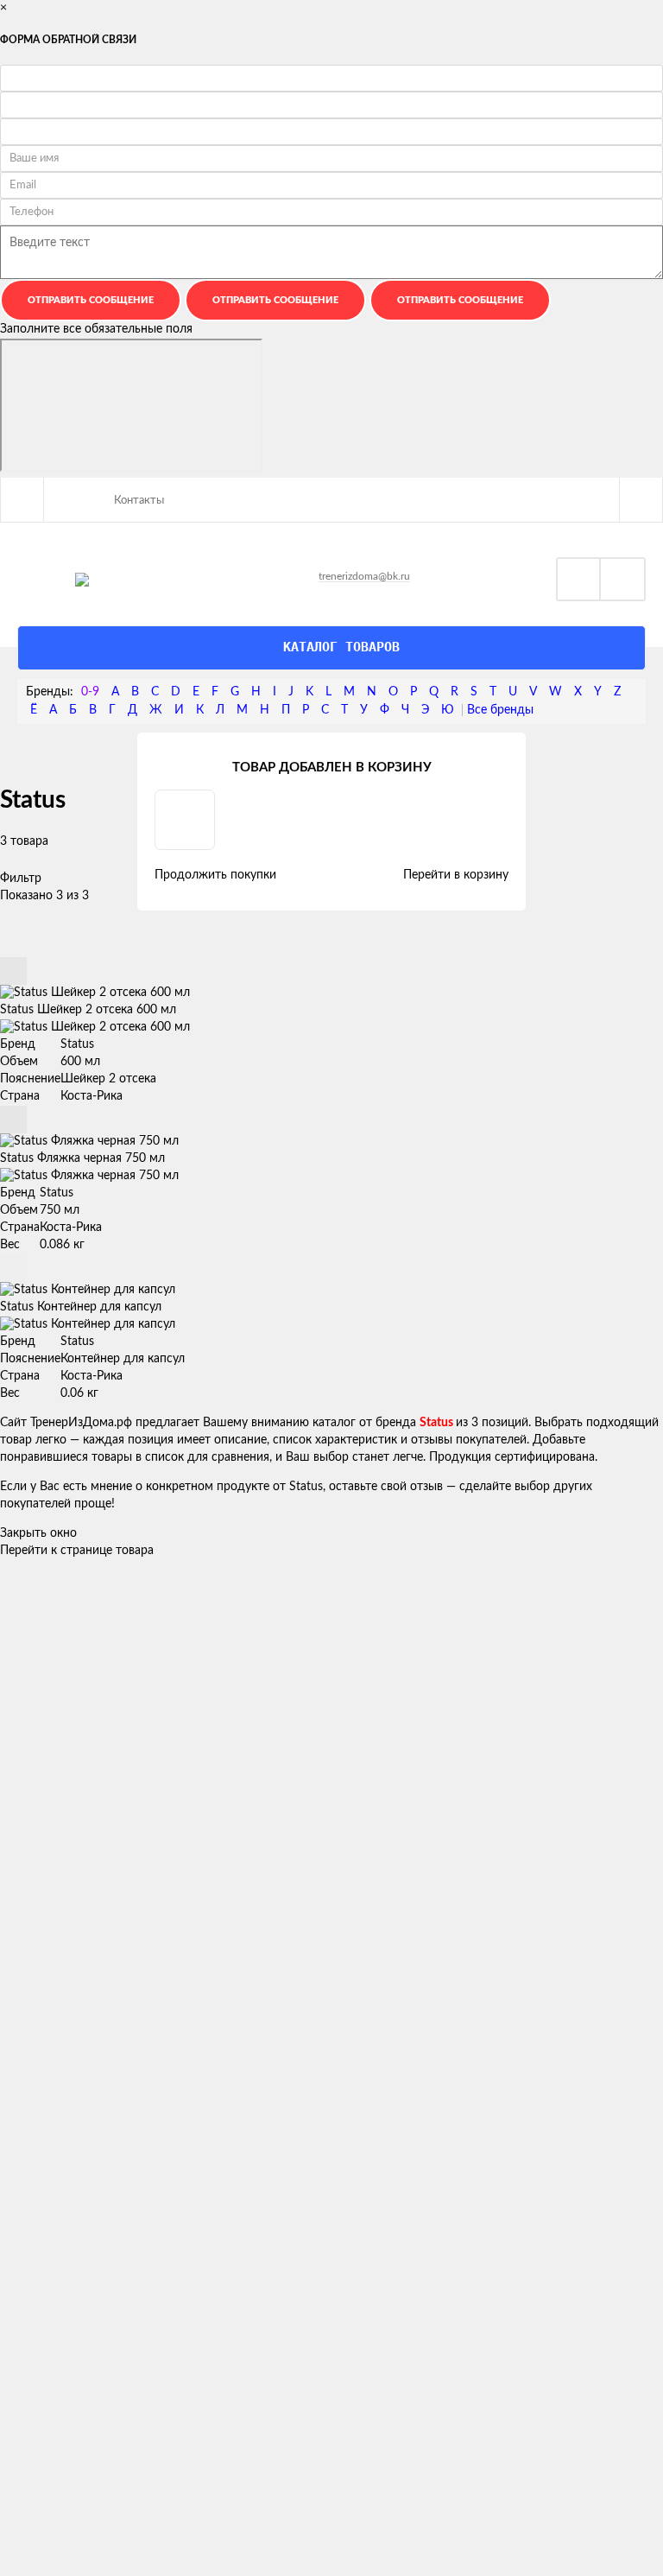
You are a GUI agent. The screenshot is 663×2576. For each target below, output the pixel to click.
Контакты (139, 501)
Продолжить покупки (215, 875)
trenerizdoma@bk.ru (364, 576)
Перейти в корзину (456, 875)
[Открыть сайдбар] (22, 499)
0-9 (90, 692)
